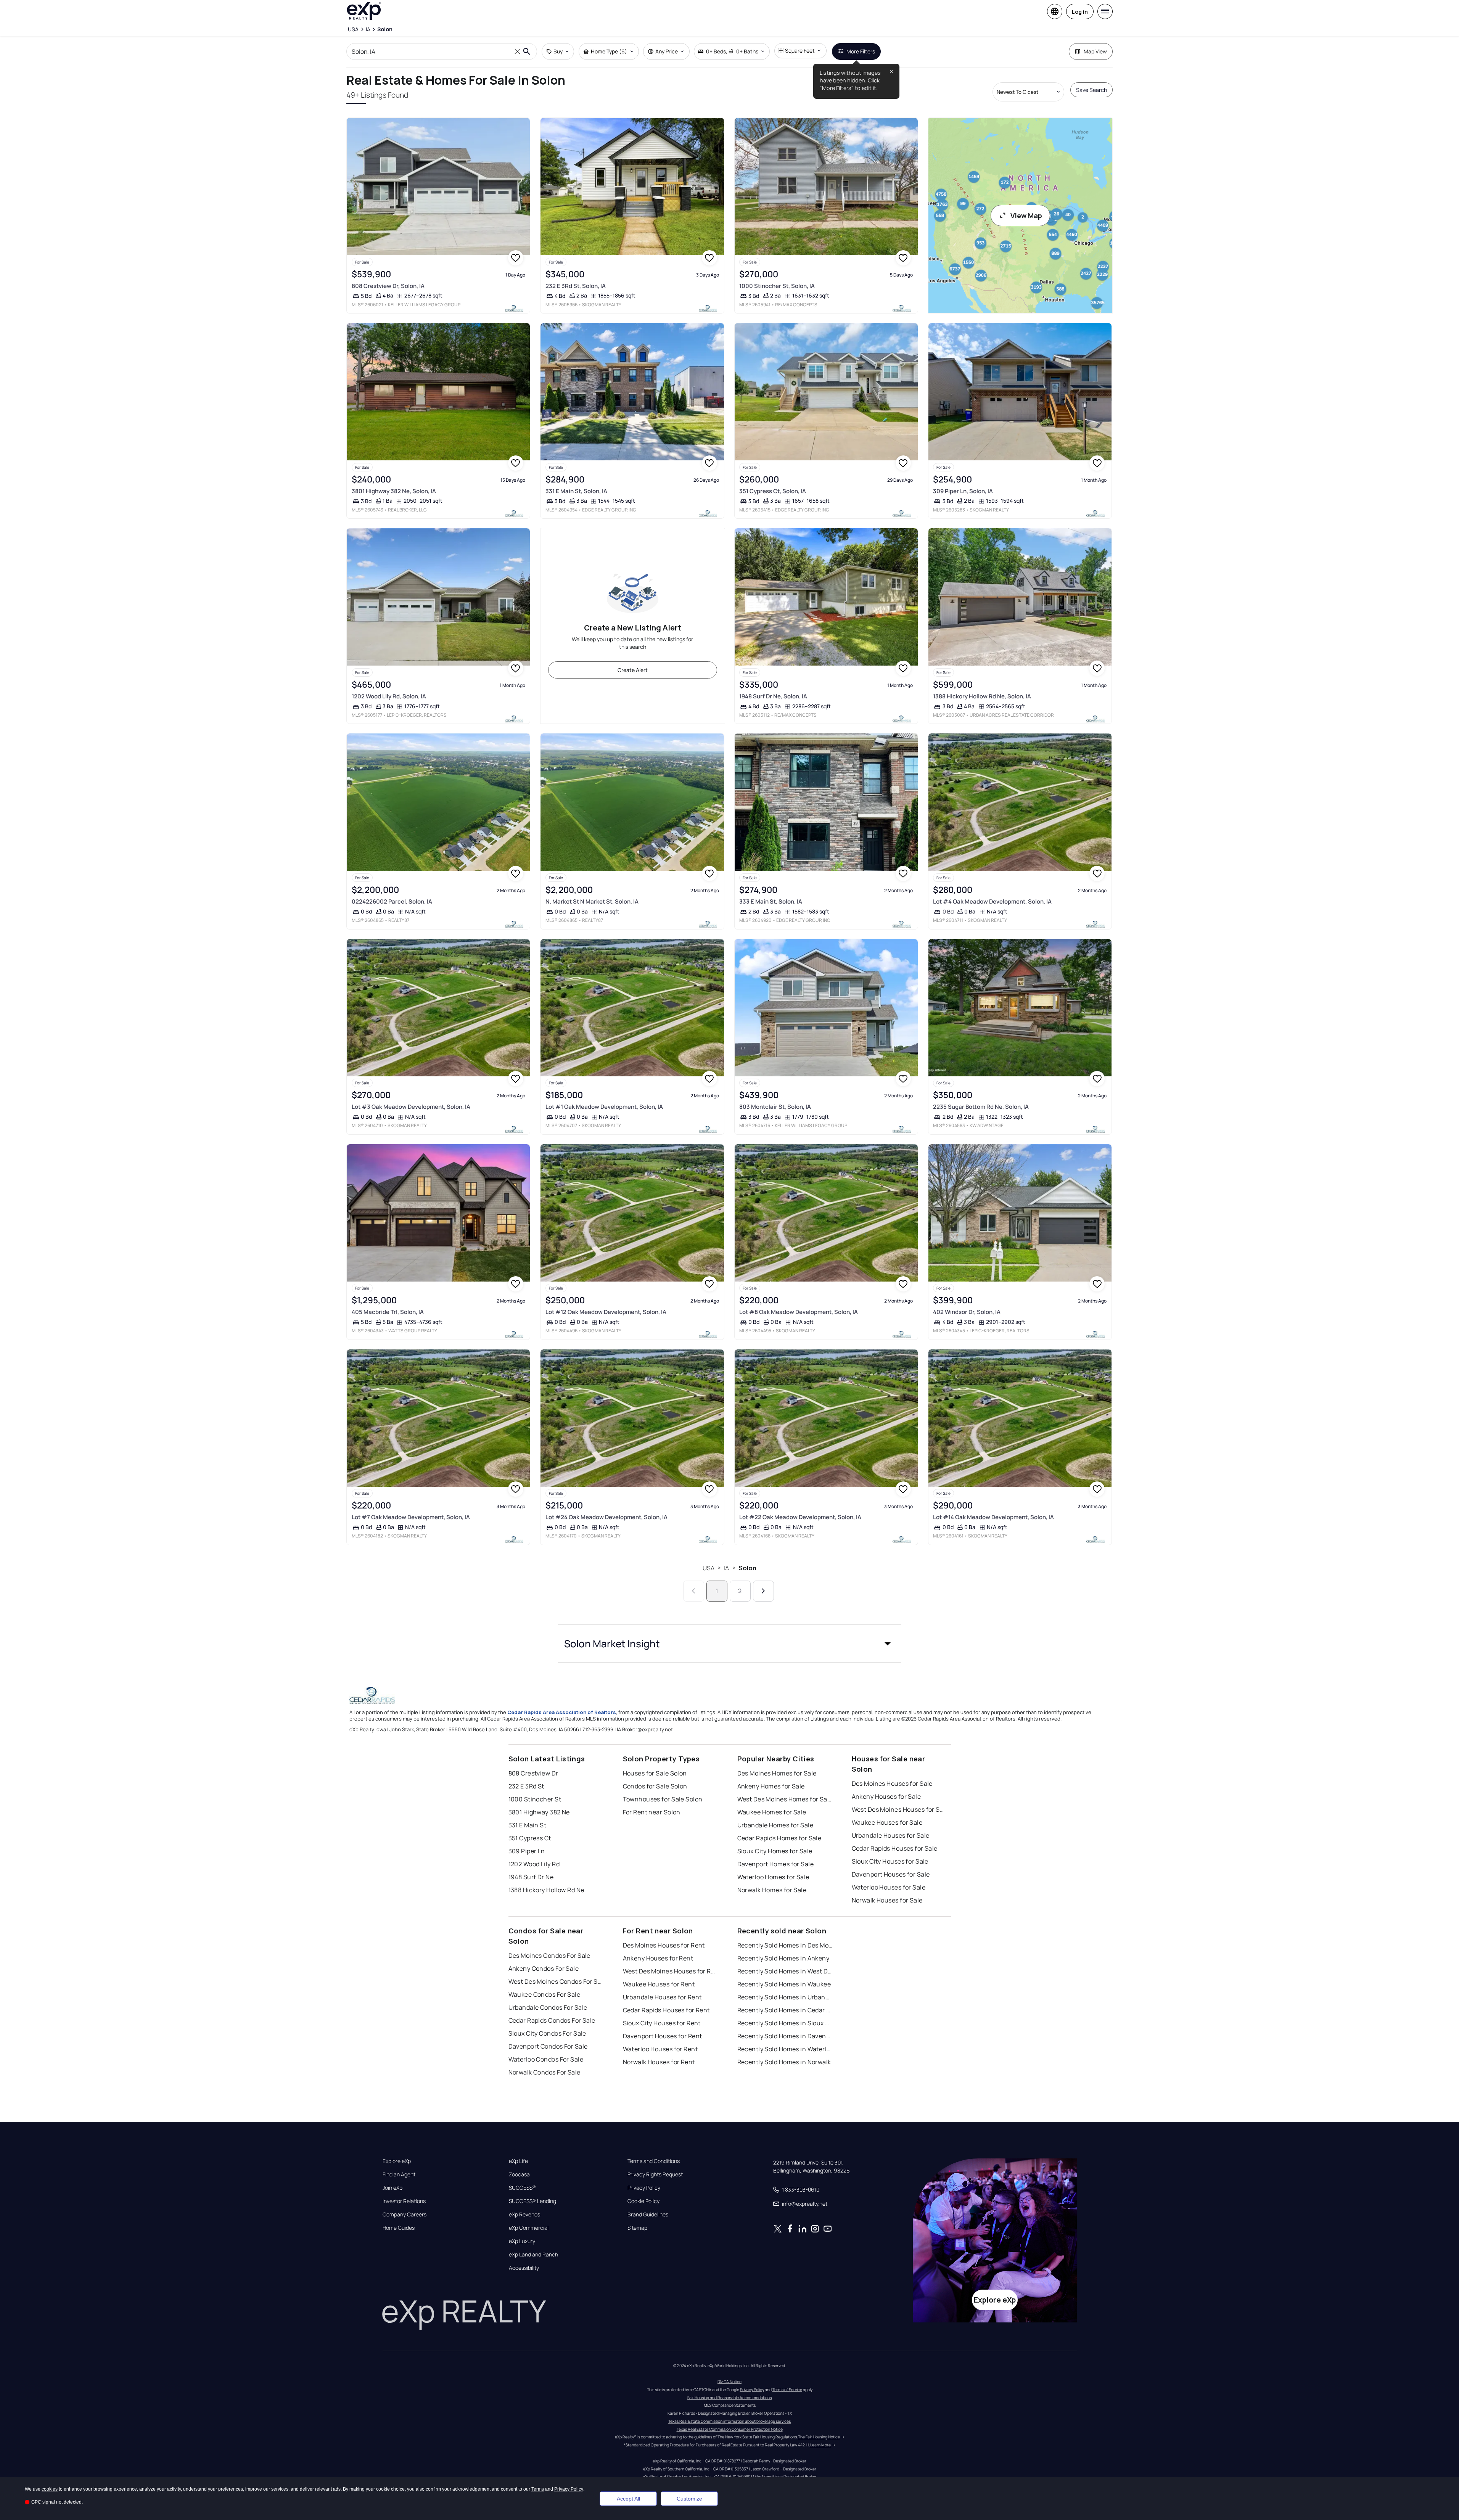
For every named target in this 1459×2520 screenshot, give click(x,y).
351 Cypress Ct (530, 1838)
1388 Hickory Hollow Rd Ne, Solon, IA (982, 696)
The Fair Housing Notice (819, 2437)
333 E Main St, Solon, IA (771, 901)
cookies (50, 2489)
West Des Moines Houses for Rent (671, 1971)
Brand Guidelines (648, 2214)
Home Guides (399, 2228)
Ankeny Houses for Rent (658, 1958)
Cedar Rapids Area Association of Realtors (562, 1712)
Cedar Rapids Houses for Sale (895, 1848)
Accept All (628, 2499)
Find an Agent (399, 2174)
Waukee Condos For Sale (545, 1994)
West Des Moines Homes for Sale (785, 1799)
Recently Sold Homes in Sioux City (785, 2023)
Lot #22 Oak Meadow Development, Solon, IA (800, 1517)
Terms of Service (787, 2390)
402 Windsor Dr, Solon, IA (967, 1312)
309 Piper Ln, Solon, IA (963, 491)
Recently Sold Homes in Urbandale (785, 1997)
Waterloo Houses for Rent (660, 2049)
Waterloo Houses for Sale (889, 1887)
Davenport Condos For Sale (548, 2046)
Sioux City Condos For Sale (547, 2033)
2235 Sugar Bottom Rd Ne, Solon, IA (981, 1107)
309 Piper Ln (527, 1851)
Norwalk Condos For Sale (545, 2072)
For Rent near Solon (652, 1812)
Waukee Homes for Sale (772, 1812)
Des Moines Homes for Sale (777, 1773)
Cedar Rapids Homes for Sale (779, 1838)
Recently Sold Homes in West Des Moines (785, 1971)
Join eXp (392, 2188)
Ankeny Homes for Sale (771, 1786)
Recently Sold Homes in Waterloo (785, 2049)
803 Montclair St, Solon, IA (775, 1107)
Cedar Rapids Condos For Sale (552, 2020)
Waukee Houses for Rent (659, 1984)
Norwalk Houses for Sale (887, 1900)
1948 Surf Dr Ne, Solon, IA (773, 696)
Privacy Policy (644, 2188)
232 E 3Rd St (526, 1786)
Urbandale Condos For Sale (548, 2007)
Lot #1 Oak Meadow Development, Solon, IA (604, 1107)
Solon (748, 1568)
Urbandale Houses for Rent (662, 1997)
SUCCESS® (522, 2188)
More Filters (861, 51)
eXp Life (518, 2161)
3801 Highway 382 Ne (539, 1812)
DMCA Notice (729, 2382)
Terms (538, 2489)
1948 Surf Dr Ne (531, 1877)
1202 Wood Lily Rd (534, 1864)
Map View (1095, 51)
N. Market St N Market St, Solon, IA (592, 901)
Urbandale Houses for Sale (891, 1835)
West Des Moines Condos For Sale (556, 1981)
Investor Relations (404, 2201)
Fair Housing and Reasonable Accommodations (729, 2398)
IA (726, 1568)
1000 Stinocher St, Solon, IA (777, 286)
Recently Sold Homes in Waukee (784, 1984)
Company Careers (405, 2214)
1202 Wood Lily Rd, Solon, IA (389, 696)
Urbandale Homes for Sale (775, 1825)
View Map (1026, 215)
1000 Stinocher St (535, 1799)
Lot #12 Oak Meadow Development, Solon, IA (606, 1312)
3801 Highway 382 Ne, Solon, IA (394, 491)
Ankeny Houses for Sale (886, 1796)
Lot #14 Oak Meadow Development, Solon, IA (993, 1517)
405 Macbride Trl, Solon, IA (388, 1312)
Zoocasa (519, 2174)
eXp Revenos (524, 2214)
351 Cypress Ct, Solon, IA (773, 491)
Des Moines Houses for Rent (664, 1945)
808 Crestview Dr (533, 1773)
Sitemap (637, 2228)
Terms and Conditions (654, 2161)
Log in (1080, 12)
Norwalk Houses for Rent (659, 2062)
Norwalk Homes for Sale (772, 1890)
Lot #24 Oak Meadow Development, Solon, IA (606, 1517)
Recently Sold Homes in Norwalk (784, 2062)
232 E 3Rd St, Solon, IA (576, 286)
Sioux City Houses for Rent (662, 2023)
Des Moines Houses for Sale (892, 1783)
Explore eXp (397, 2161)
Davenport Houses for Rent (663, 2036)
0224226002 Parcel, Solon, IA (392, 901)
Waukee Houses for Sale (887, 1822)
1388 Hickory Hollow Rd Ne (546, 1890)
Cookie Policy (643, 2201)
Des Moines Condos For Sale (549, 1956)
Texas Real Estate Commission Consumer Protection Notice (730, 2429)
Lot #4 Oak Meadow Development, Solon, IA (992, 901)
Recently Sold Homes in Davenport (785, 2036)
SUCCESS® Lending (532, 2201)
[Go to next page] (763, 1591)
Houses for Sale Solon (655, 1773)
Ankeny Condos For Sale (544, 1968)
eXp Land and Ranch (533, 2255)
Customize (689, 2499)
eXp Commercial (529, 2228)
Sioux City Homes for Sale (775, 1851)
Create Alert (633, 670)
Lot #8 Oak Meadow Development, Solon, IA (799, 1312)
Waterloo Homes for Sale (773, 1877)
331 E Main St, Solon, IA (576, 491)
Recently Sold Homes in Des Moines (785, 1945)
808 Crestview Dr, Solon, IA (388, 286)
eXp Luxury (522, 2241)
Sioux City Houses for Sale (890, 1861)
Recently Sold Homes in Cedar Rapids (785, 2010)
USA (709, 1568)
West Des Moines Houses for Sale (899, 1809)
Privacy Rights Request (655, 2174)
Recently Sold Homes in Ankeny (783, 1958)
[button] (730, 1644)
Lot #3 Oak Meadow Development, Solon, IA (411, 1107)
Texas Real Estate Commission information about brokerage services (729, 2421)
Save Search (1091, 90)
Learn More (820, 2445)
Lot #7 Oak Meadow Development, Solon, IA (411, 1517)
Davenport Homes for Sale (776, 1864)
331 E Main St (528, 1825)
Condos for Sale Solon (655, 1786)
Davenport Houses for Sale (891, 1874)
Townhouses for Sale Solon (663, 1799)
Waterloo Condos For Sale (546, 2059)
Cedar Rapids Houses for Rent (666, 2010)
